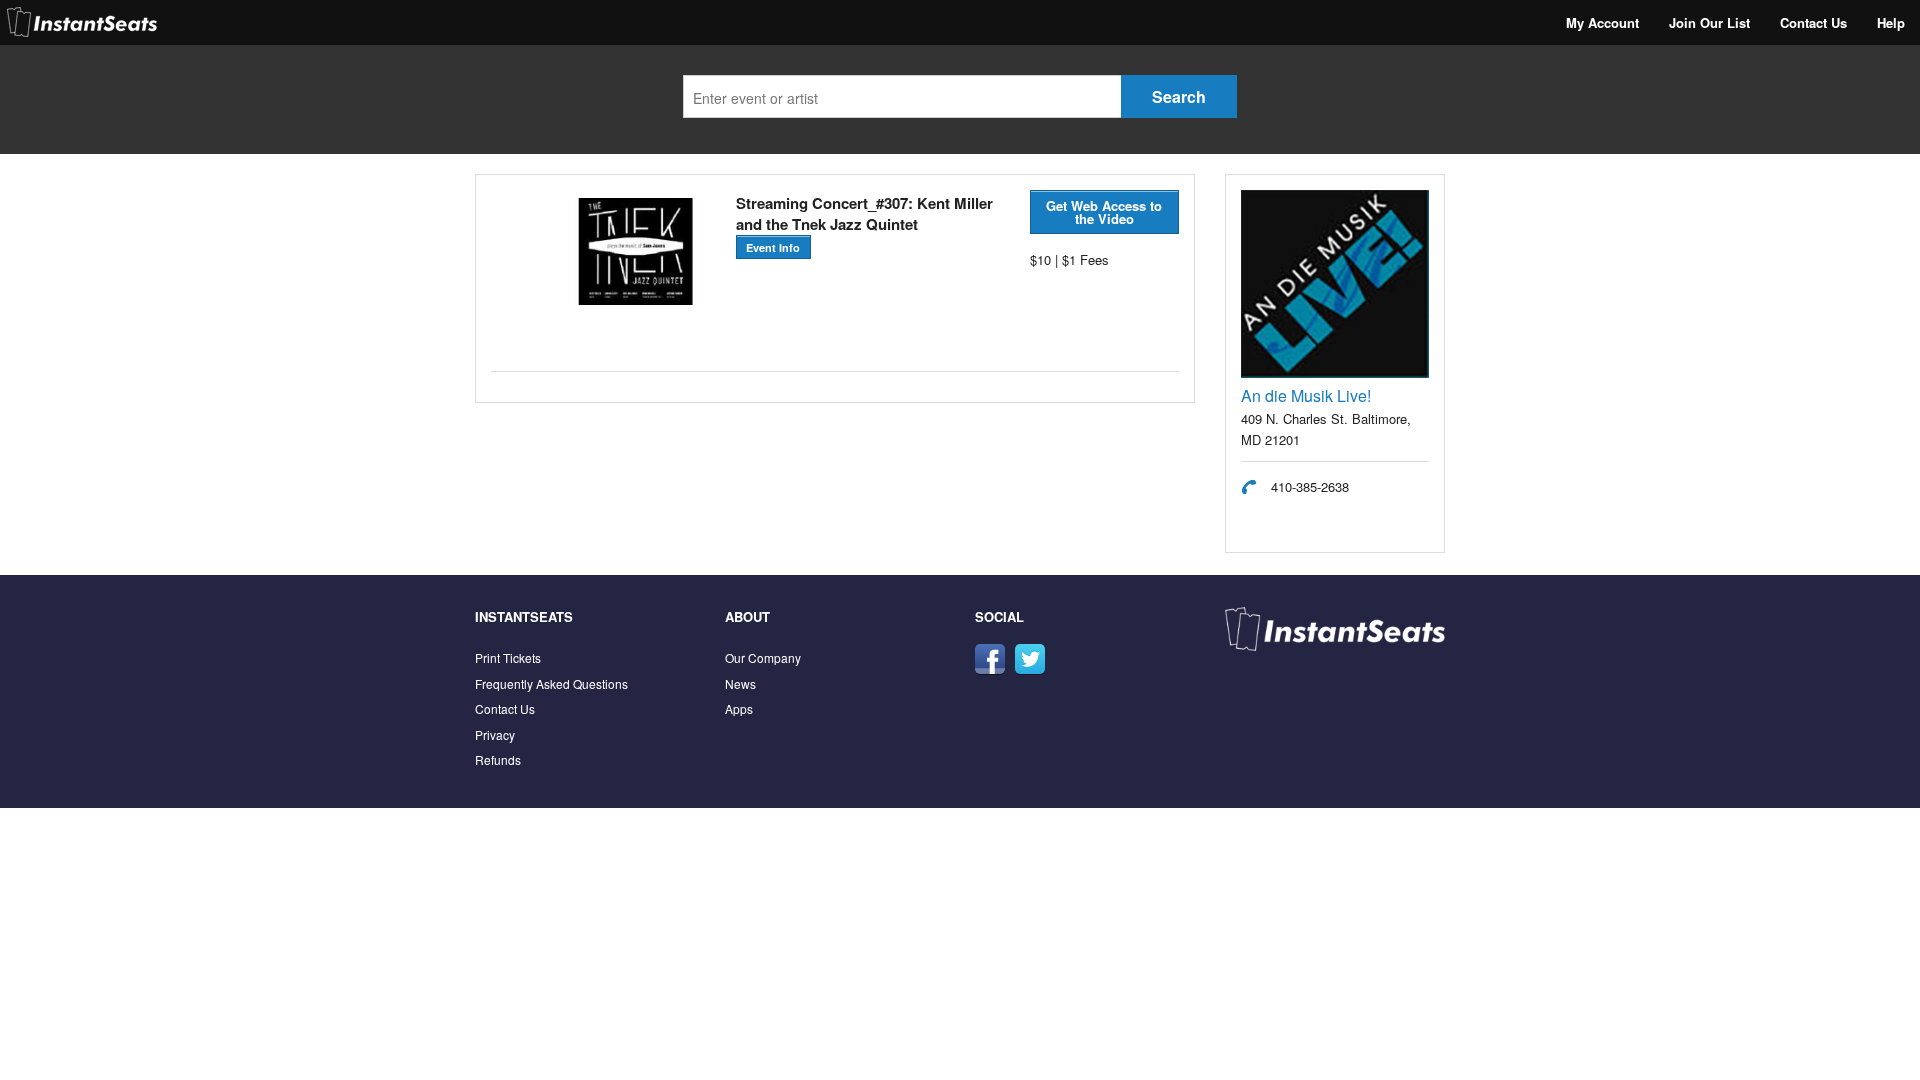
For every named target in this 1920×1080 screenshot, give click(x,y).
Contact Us (1813, 22)
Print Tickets (508, 657)
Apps (739, 708)
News (740, 683)
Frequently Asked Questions (551, 683)
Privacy (495, 734)
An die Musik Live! (1306, 395)
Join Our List (1709, 22)
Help (1891, 22)
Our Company (763, 657)
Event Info (773, 247)
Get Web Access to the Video (1104, 212)
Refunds (498, 759)
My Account (1602, 22)
